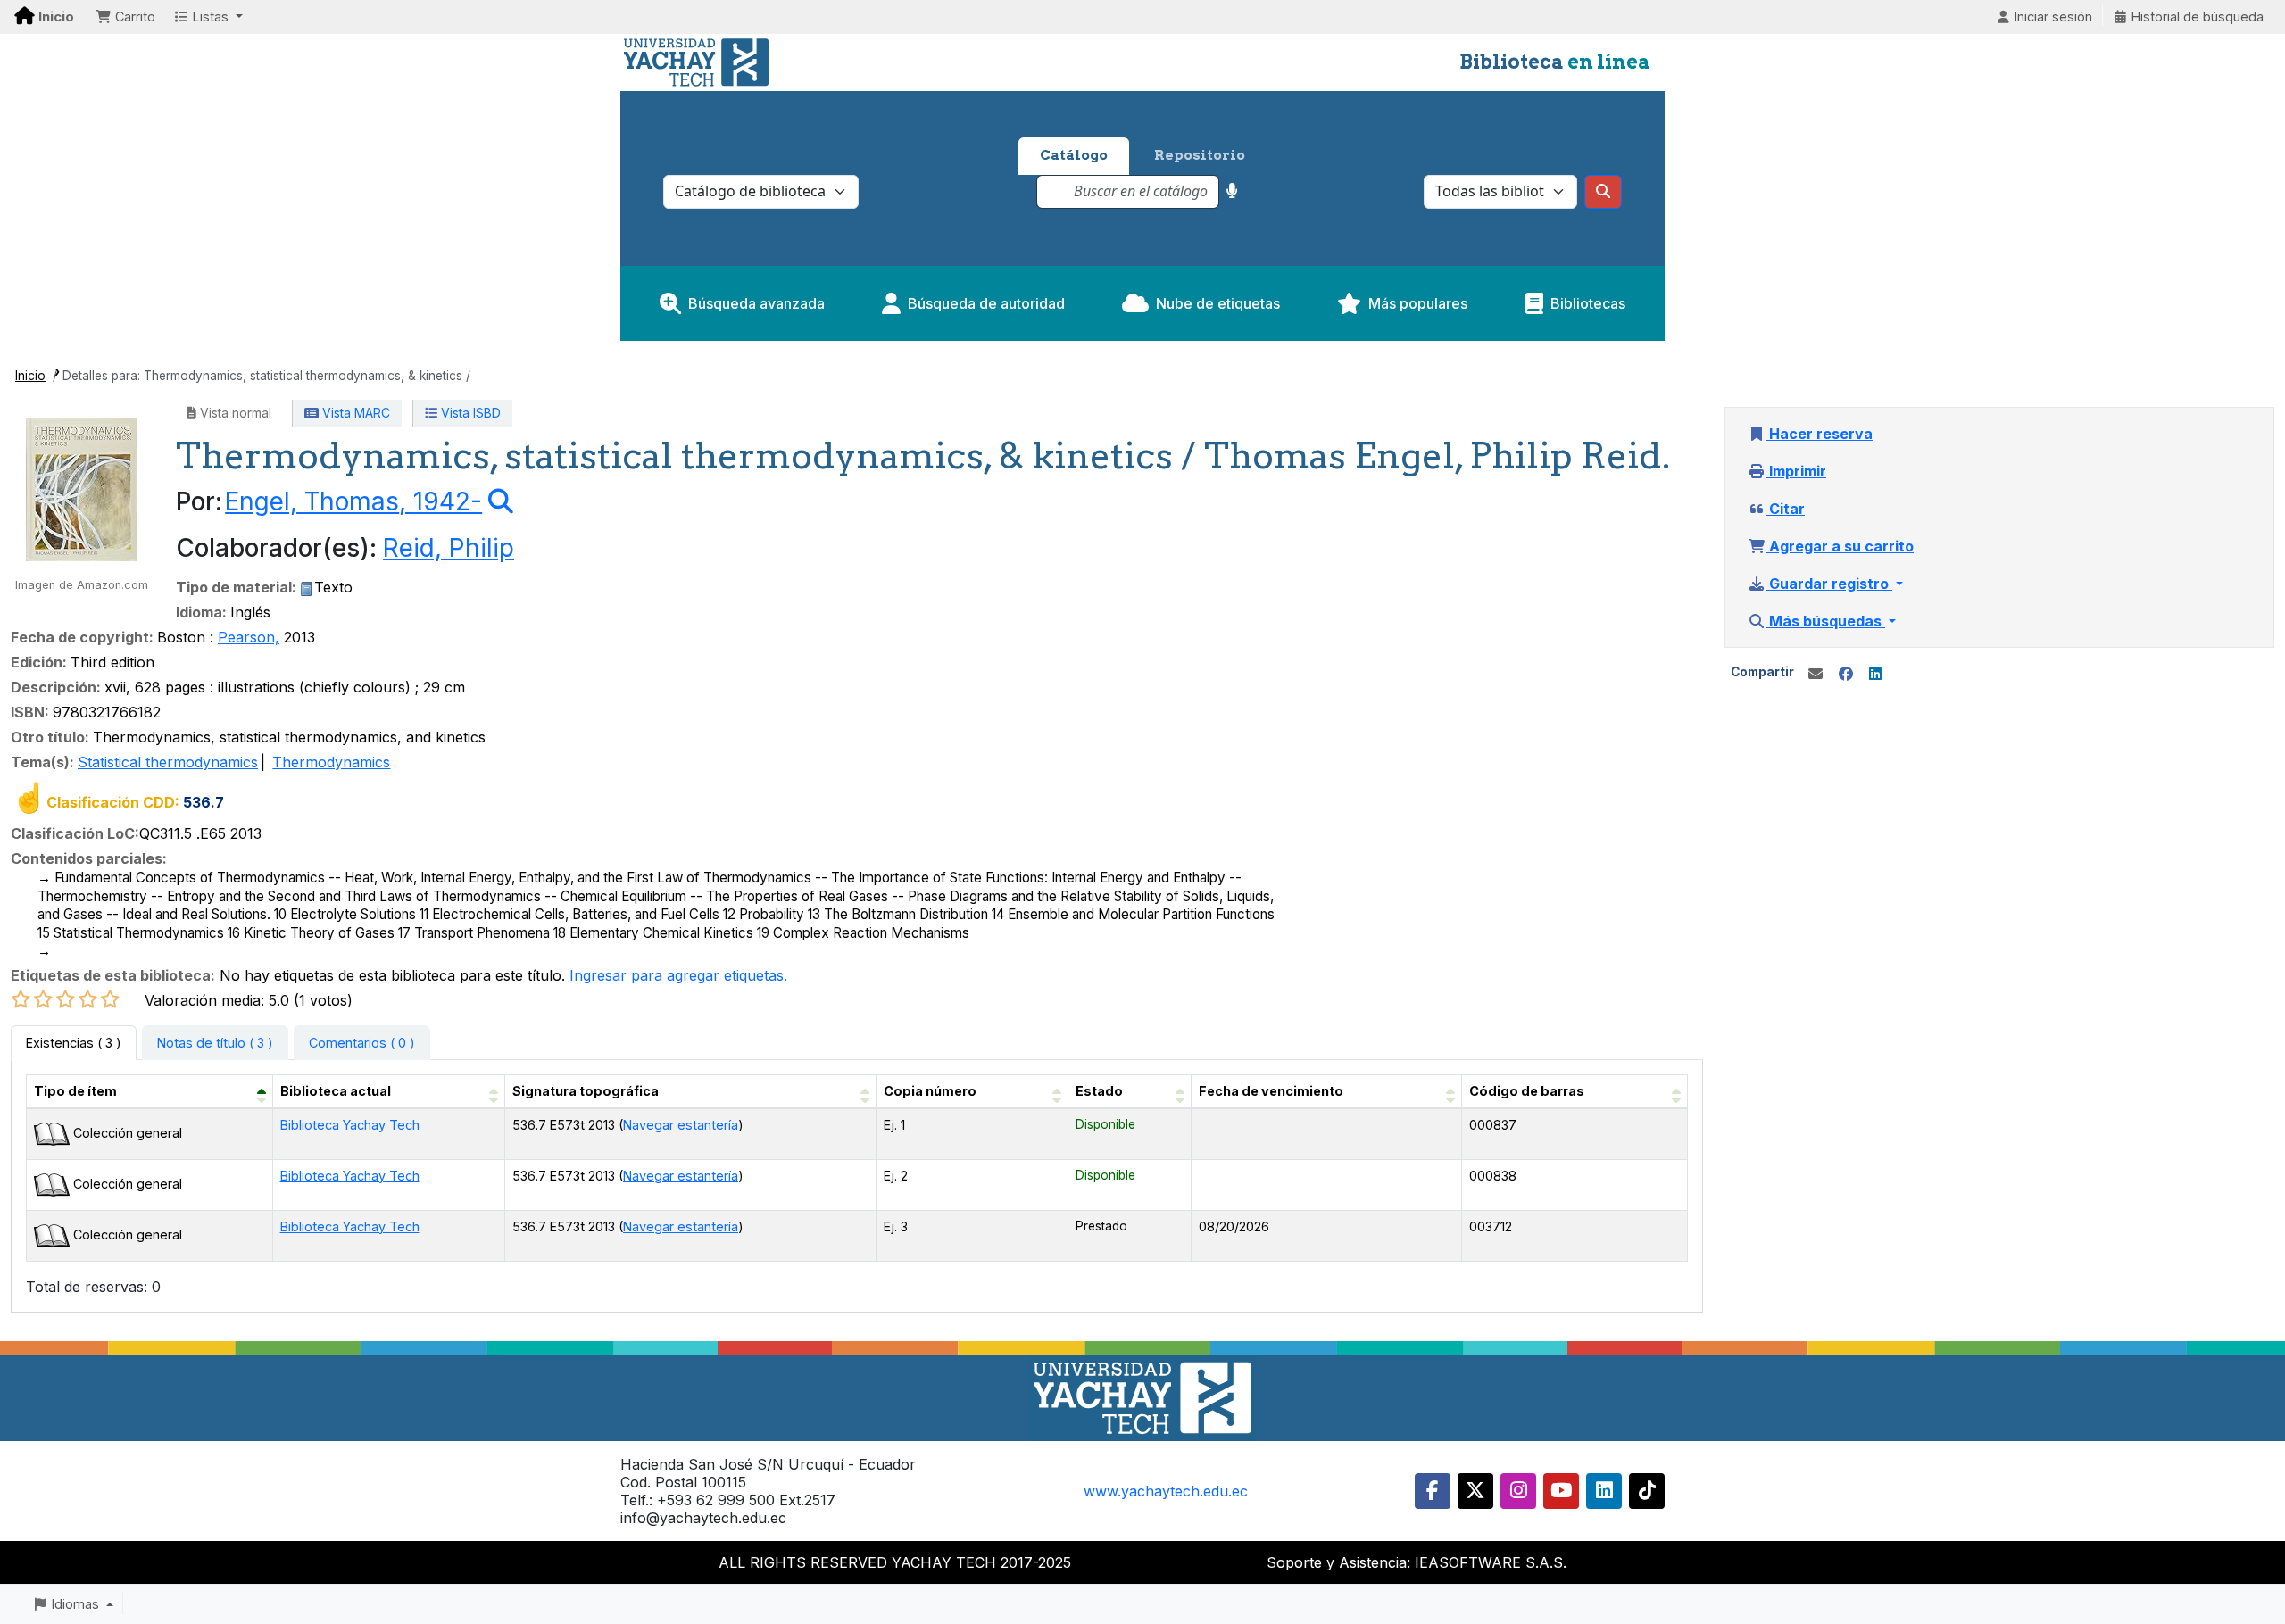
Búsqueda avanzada (756, 303)
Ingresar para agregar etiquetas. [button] (678, 975)
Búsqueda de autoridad (986, 303)
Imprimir (1796, 471)
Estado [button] (1099, 1091)
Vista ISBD (469, 413)
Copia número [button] (930, 1091)
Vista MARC (354, 413)
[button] (125, 17)
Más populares (1418, 303)
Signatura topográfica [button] (586, 1091)
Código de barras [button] (1527, 1091)
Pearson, (249, 637)
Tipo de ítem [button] (75, 1091)
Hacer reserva (1819, 434)
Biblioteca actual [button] (336, 1091)
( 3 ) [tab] (74, 1043)
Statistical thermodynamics (168, 762)
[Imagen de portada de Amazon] (82, 488)
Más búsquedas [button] (1825, 621)
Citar (1785, 509)
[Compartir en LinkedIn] (1875, 674)
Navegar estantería (681, 1125)
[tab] (215, 1043)
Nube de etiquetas (1218, 303)
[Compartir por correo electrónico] (1816, 674)
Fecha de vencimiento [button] (1271, 1091)
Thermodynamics (331, 762)
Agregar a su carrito (1840, 546)
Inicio (30, 376)
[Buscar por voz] (1232, 191)
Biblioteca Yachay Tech (350, 1125)
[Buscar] (1603, 192)
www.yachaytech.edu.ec (1166, 1491)
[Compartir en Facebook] (1846, 674)
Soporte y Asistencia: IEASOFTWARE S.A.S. (1417, 1562)
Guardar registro (1829, 584)
